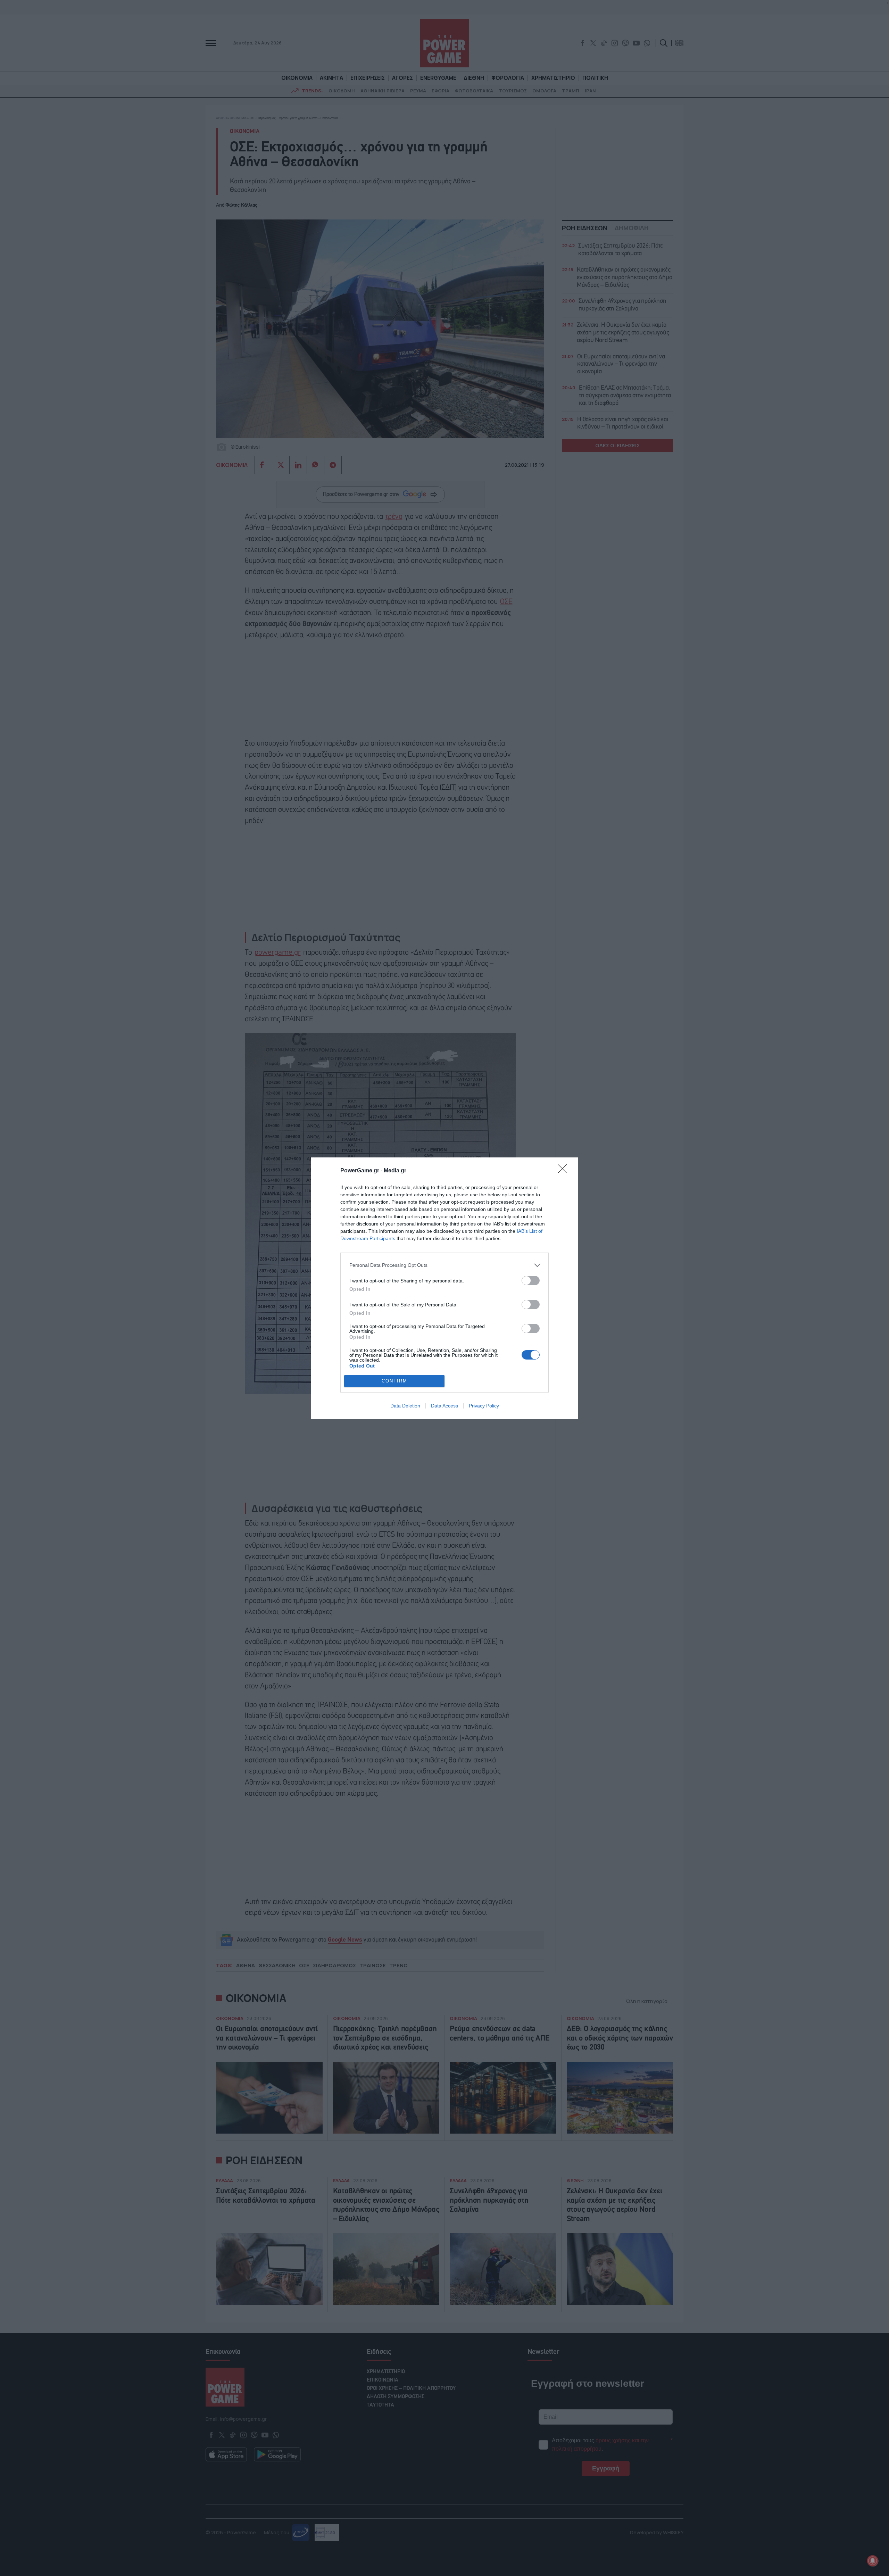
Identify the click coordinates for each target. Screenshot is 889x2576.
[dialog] (444, 1288)
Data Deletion (405, 1406)
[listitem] (444, 1265)
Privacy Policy (484, 1406)
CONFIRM (394, 1381)
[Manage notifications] (873, 2561)
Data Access (444, 1406)
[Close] (565, 1171)
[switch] (531, 1281)
